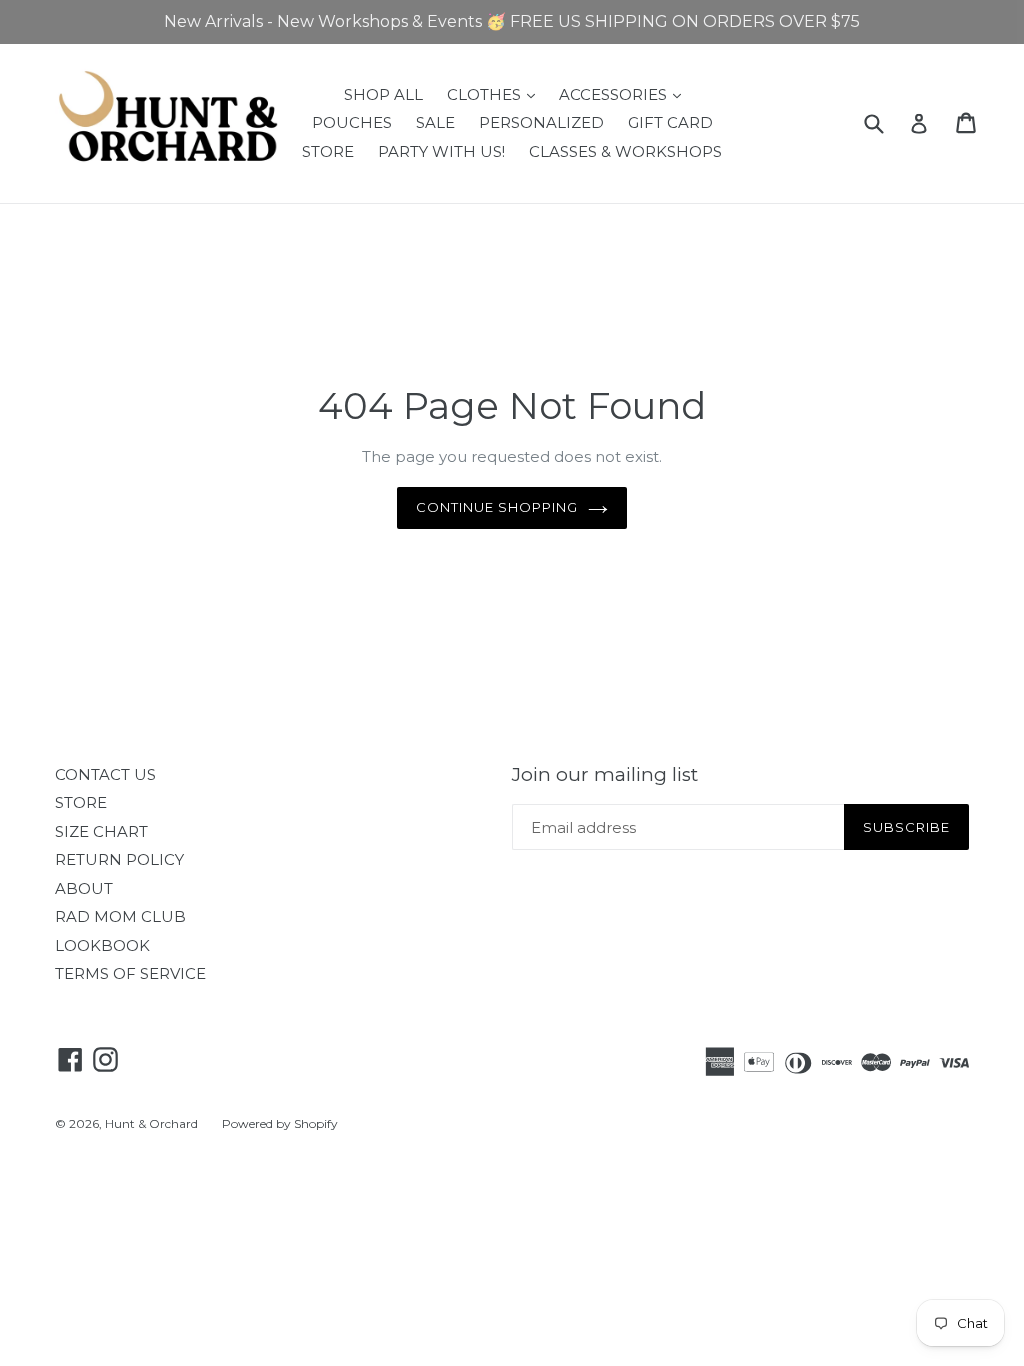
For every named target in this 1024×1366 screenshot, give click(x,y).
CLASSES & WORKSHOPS (625, 151)
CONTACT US (105, 774)
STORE (328, 151)
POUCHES (352, 122)
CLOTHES (496, 94)
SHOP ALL (383, 94)
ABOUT (84, 888)
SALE (435, 122)
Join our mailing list (605, 775)
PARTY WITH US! (441, 151)
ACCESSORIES (625, 94)
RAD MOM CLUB (120, 916)
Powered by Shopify (280, 1123)
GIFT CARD (670, 122)
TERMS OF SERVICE (130, 973)
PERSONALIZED (541, 122)
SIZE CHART (101, 831)
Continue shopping (497, 507)
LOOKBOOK (102, 945)
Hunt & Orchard (151, 1123)
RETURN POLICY (119, 859)
